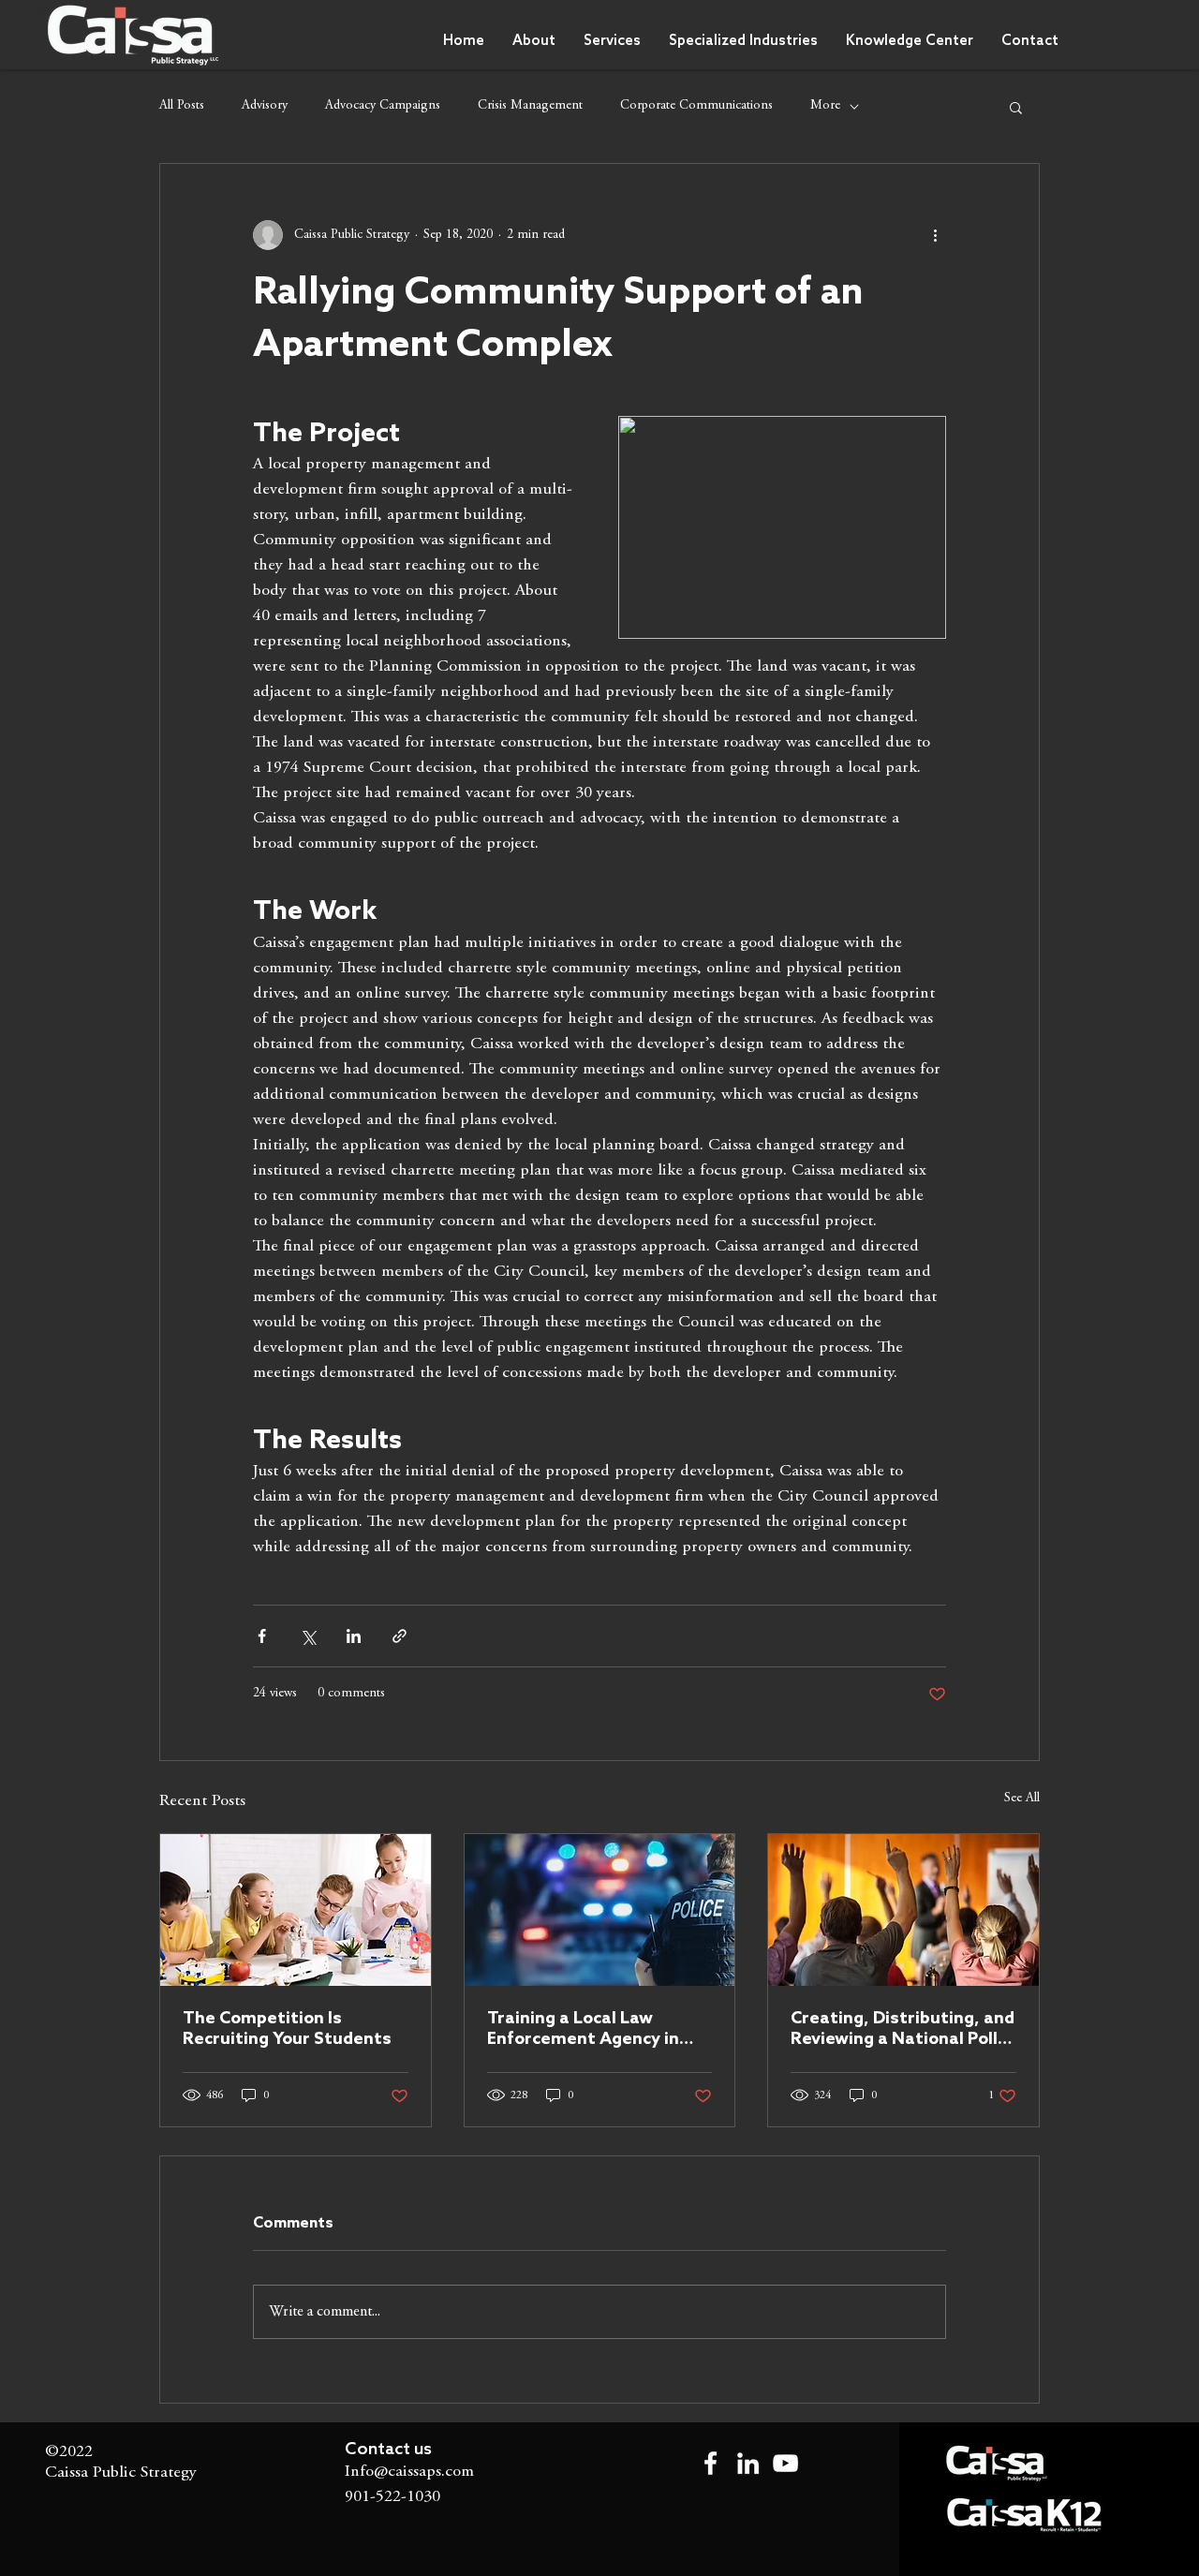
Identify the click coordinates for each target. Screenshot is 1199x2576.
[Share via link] (400, 1636)
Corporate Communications (696, 106)
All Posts (182, 106)
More (825, 106)
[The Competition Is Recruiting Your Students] (296, 1910)
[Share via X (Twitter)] (308, 1636)
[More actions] (935, 235)
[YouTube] (785, 2463)
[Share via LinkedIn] (354, 1636)
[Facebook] (711, 2463)
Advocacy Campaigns (383, 106)
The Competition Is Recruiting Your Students (287, 2029)
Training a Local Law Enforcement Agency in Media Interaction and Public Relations (583, 2029)
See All (1022, 1799)
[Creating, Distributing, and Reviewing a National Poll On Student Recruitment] (903, 1910)
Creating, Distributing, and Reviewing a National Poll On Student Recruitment (903, 2029)
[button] (743, 41)
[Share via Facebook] (262, 1636)
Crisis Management (530, 106)
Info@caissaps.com (409, 2472)
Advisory (265, 106)
